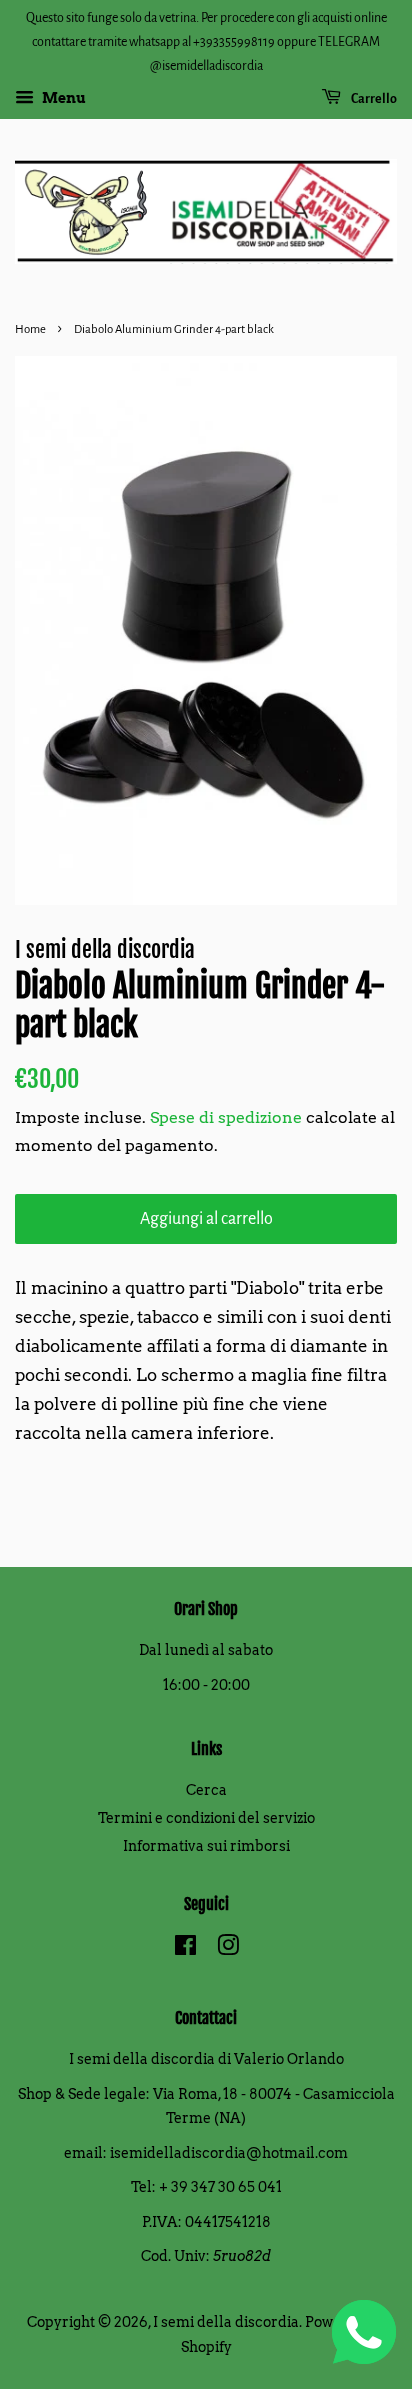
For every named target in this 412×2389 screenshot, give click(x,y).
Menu (62, 99)
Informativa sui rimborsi (206, 1846)
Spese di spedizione (226, 1117)
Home (30, 329)
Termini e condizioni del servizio (206, 1818)
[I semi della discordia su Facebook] (185, 1949)
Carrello (373, 99)
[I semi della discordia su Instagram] (228, 1949)
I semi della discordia (226, 2322)
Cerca (206, 1790)
